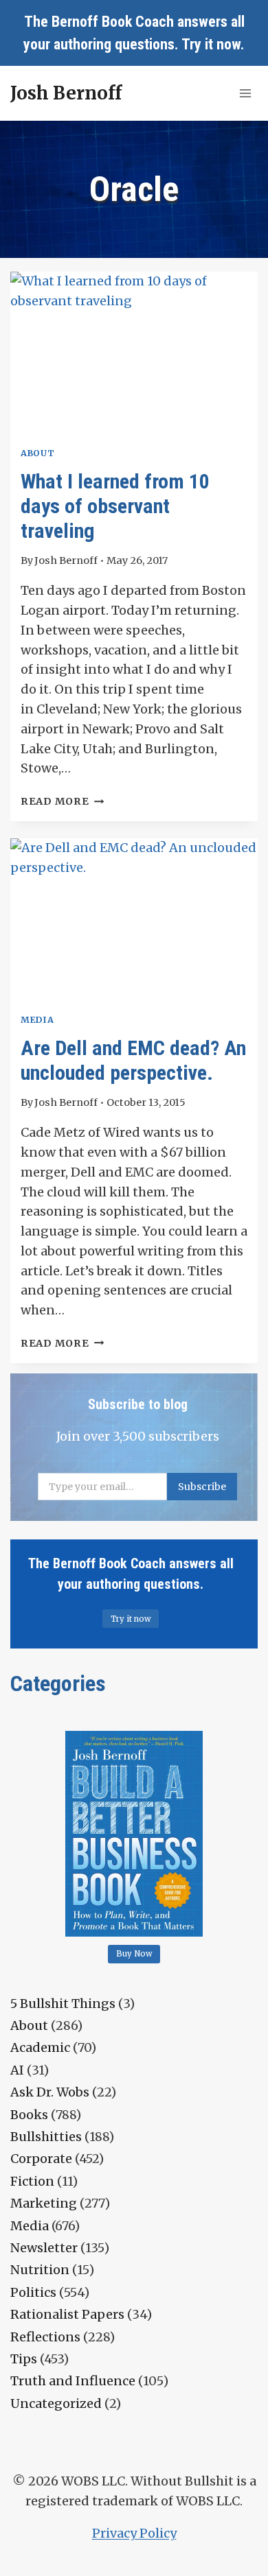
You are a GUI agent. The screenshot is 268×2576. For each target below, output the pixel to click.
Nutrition (40, 2270)
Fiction (32, 2181)
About (37, 453)
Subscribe (202, 1487)
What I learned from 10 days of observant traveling (115, 506)
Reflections (45, 2337)
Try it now (211, 44)
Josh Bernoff (66, 560)
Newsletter (44, 2248)
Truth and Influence (73, 2381)
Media (37, 1020)
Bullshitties (46, 2137)
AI (17, 2070)
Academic (40, 2047)
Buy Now (134, 1954)
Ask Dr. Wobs (50, 2092)
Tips (24, 2359)
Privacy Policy (134, 2533)
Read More (62, 801)
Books (29, 2115)
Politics (33, 2292)
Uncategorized (56, 2403)
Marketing (44, 2203)
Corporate (41, 2159)
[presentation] (134, 354)
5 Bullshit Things (63, 2004)
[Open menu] (245, 93)
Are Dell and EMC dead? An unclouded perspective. (133, 1060)
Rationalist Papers (67, 2314)
